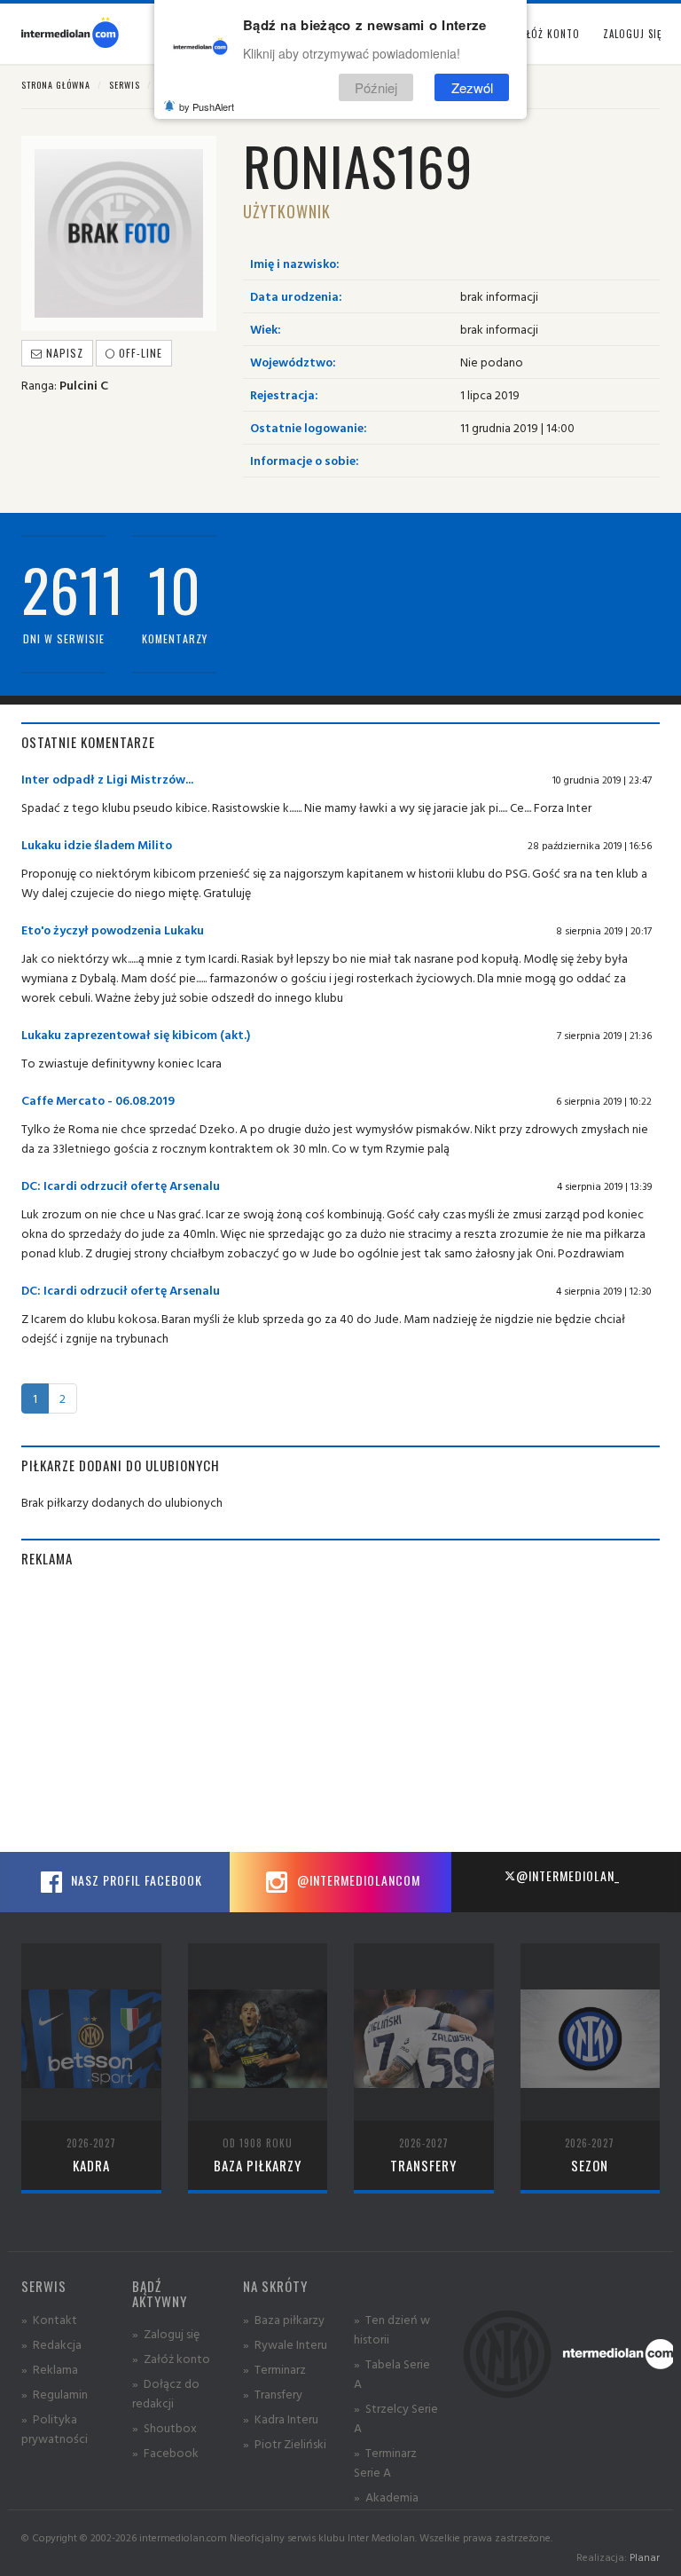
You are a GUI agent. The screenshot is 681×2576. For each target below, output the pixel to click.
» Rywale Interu (285, 2344)
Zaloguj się (632, 34)
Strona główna (56, 85)
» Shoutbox (164, 2427)
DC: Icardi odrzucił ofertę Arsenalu (121, 1185)
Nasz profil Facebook (135, 1880)
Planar (645, 2557)
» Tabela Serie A (392, 2373)
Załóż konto (548, 34)
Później (376, 87)
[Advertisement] (340, 1710)
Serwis (125, 85)
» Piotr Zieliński (285, 2443)
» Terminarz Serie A (385, 2462)
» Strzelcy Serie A (396, 2418)
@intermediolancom (357, 1880)
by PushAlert (207, 106)
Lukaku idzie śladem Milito (97, 844)
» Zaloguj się (166, 2333)
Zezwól (472, 87)
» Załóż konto (171, 2358)
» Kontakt (49, 2319)
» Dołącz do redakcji (166, 2393)
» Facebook (165, 2452)
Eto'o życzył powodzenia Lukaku (113, 930)
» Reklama (50, 2369)
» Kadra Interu (281, 2418)
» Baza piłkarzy (284, 2319)
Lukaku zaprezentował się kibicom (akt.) (136, 1034)
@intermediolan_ (568, 1875)
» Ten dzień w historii (392, 2329)
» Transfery (273, 2394)
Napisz (63, 353)
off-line (139, 353)
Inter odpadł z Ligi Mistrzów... (107, 779)
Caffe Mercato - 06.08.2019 (98, 1100)
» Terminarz (274, 2369)
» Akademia (386, 2497)
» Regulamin (55, 2394)
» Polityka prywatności (55, 2428)
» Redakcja (51, 2344)
